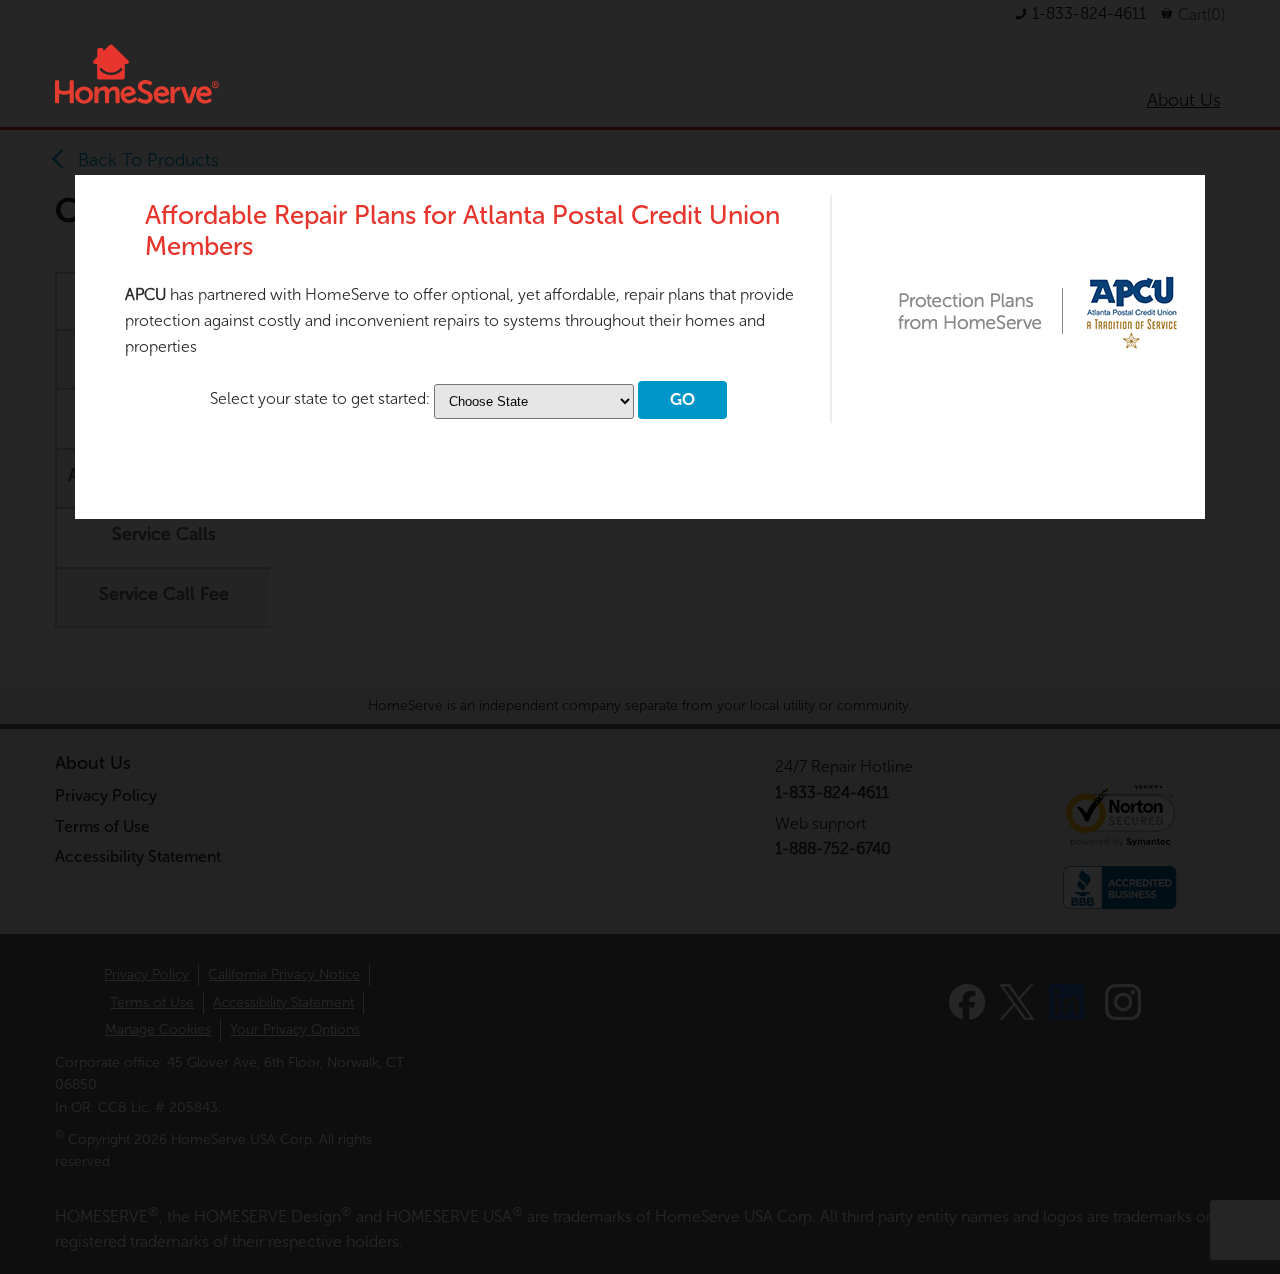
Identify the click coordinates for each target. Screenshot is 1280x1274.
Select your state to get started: (322, 398)
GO (682, 399)
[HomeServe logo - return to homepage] (138, 74)
